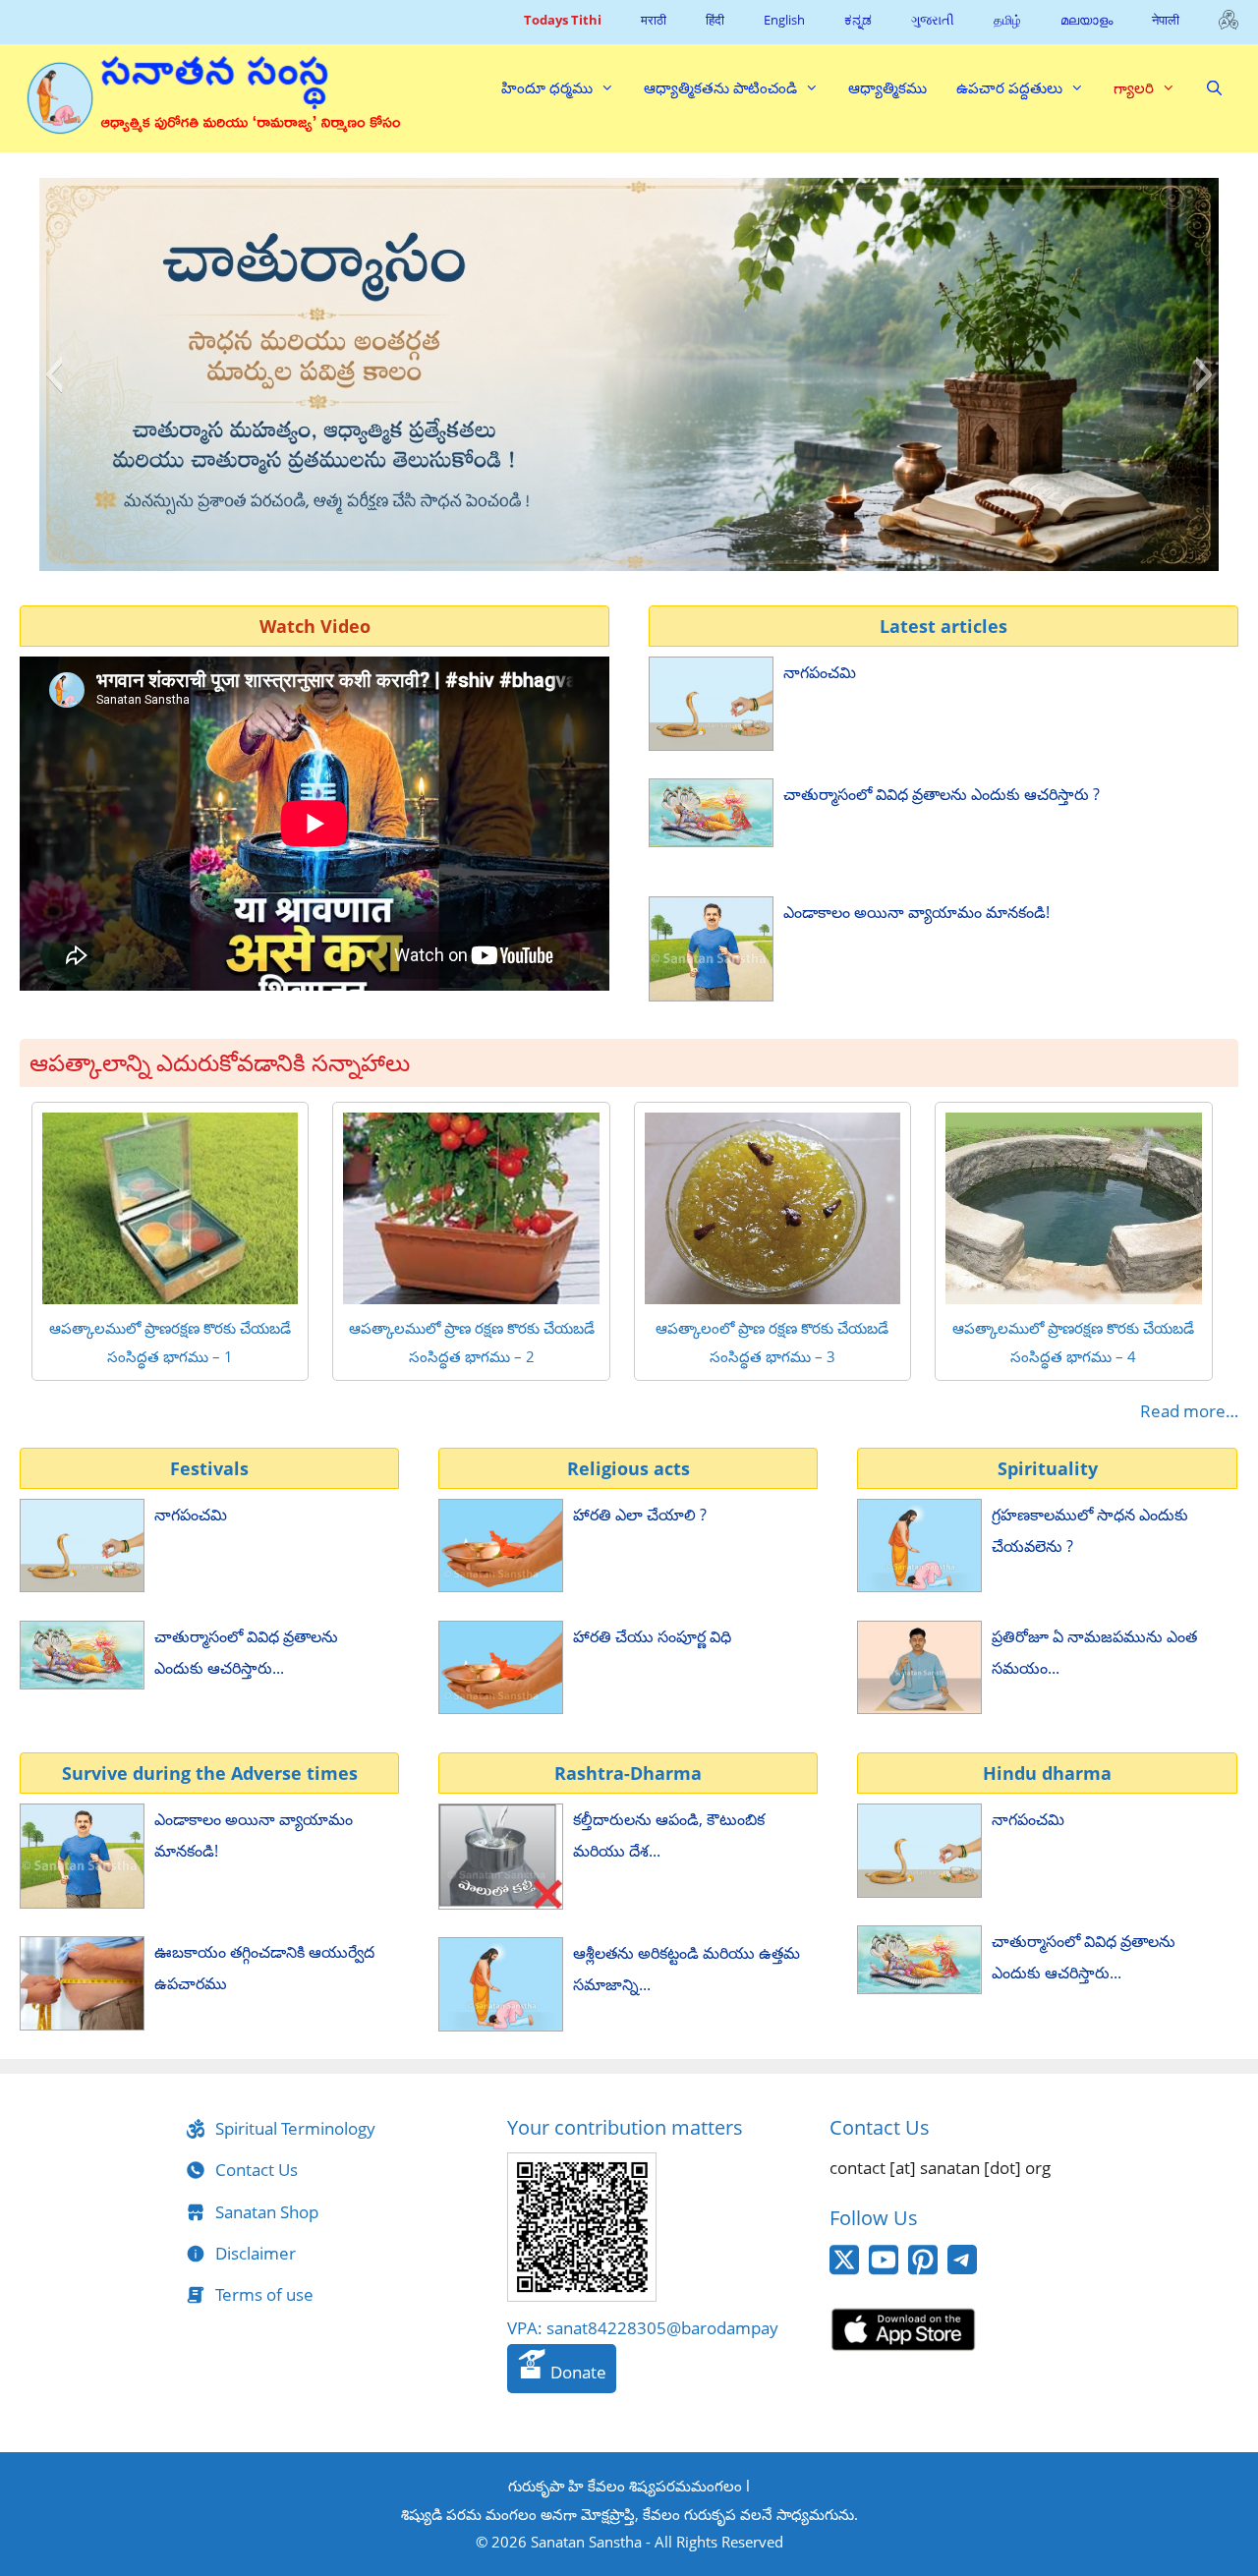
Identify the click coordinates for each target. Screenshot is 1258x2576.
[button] (54, 374)
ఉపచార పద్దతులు (1009, 87)
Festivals (209, 1468)
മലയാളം (1086, 20)
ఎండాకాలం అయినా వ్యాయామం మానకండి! (916, 912)
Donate (576, 2372)
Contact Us (257, 2170)
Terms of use (264, 2294)
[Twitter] (844, 2271)
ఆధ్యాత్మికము (887, 87)
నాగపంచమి (820, 672)
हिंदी (715, 20)
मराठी (654, 20)
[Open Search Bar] (1214, 87)
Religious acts (629, 1468)
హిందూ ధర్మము (547, 87)
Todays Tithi (563, 20)
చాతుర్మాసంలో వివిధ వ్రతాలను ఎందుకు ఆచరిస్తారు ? (942, 794)
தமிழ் (1007, 20)
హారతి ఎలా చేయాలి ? (640, 1515)
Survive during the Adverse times (210, 1773)
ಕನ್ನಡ (858, 20)
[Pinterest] (923, 2271)
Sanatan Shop (267, 2212)
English (784, 20)
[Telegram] (962, 2268)
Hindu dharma (1047, 1773)
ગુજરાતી (933, 20)
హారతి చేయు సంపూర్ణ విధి (652, 1636)
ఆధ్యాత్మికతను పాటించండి (720, 87)
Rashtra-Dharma (628, 1773)
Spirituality (1048, 1468)
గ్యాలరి (1134, 87)
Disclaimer (256, 2253)
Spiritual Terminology (295, 2128)
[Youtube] (884, 2271)
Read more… (1189, 1411)
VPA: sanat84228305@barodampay (643, 2328)
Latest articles (943, 626)
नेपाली (1166, 20)
